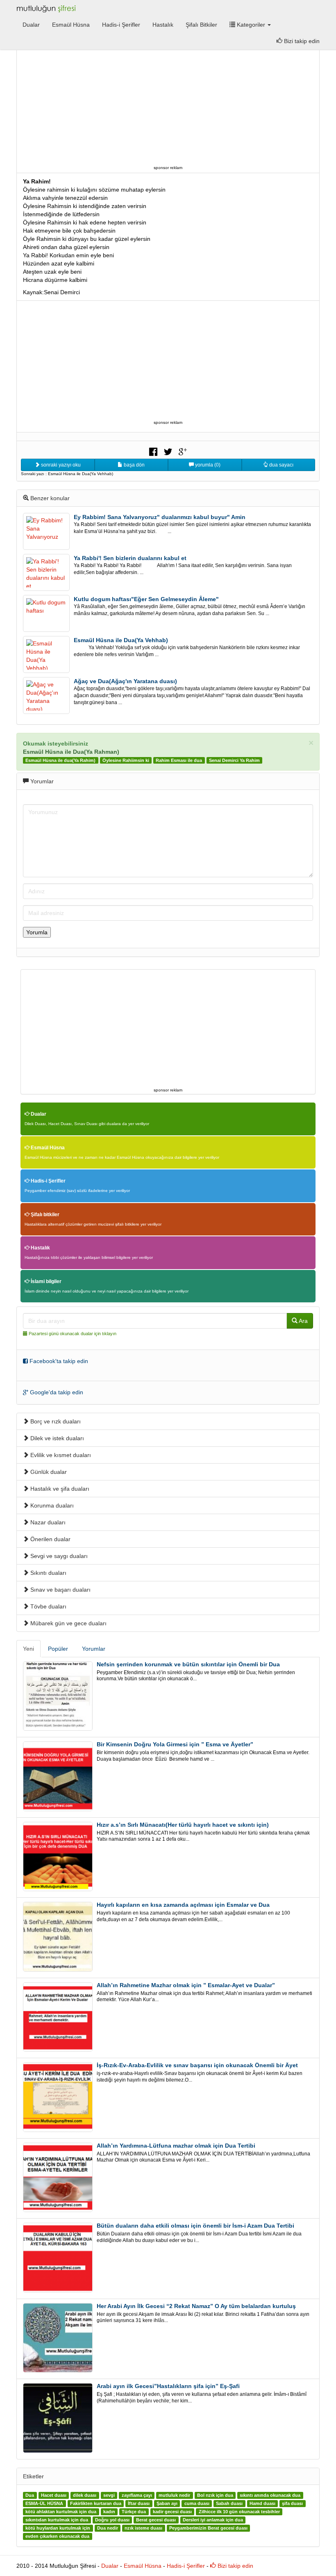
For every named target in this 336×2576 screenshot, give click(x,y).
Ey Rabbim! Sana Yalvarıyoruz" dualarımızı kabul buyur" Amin (160, 517)
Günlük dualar (48, 1472)
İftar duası (139, 2504)
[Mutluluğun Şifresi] (47, 8)
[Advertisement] (168, 105)
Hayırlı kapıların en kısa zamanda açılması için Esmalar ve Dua (183, 1905)
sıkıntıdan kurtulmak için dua (57, 2520)
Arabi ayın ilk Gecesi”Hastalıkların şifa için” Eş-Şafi (168, 2386)
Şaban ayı (167, 2504)
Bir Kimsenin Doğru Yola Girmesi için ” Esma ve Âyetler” (175, 1744)
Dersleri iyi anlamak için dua (213, 2520)
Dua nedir (108, 2528)
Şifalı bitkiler (44, 1215)
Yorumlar (94, 1649)
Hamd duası (262, 2504)
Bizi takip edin (301, 41)
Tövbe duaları (48, 1606)
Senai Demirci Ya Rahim (234, 760)
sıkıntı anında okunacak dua (270, 2496)
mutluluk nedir (174, 2496)
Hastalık (163, 25)
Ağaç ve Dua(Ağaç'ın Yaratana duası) (125, 681)
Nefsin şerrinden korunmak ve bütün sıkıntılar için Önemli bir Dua (188, 1664)
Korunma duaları (51, 1505)
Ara (303, 1321)
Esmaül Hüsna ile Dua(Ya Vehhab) (121, 640)
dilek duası (85, 2496)
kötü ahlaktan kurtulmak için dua (61, 2512)
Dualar (31, 25)
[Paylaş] (153, 451)
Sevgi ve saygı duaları (58, 1556)
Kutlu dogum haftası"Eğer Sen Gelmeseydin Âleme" (146, 599)
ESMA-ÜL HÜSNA (44, 2504)
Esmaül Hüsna (71, 25)
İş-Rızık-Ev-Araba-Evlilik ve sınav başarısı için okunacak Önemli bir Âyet (197, 2065)
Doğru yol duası (112, 2520)
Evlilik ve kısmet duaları (60, 1455)
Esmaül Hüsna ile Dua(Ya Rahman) (71, 752)
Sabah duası (229, 2504)
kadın (109, 2512)
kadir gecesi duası (172, 2512)
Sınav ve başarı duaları (60, 1590)
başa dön (134, 465)
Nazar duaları (47, 1522)
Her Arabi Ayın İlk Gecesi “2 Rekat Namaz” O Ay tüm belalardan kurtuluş (196, 2306)
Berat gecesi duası (156, 2520)
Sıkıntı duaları (48, 1573)
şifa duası (292, 2504)
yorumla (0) (207, 465)
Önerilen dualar (50, 1539)
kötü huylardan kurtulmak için (58, 2528)
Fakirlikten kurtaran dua (96, 2504)
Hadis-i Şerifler (121, 25)
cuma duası (197, 2504)
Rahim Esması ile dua (179, 760)
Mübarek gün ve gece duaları (68, 1623)
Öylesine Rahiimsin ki (126, 760)
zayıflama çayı (137, 2496)
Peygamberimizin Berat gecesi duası (208, 2528)
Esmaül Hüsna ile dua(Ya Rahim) (60, 760)
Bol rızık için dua (215, 2496)
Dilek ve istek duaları (56, 1438)
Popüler (58, 1649)
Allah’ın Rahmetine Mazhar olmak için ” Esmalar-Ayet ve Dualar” (186, 1985)
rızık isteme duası (143, 2528)
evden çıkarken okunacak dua (57, 2537)
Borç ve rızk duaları (55, 1421)
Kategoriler (251, 25)
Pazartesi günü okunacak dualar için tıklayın (73, 1334)
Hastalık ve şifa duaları (59, 1489)
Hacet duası (54, 2496)
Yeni (28, 1649)
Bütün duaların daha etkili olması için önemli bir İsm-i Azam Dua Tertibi (195, 2226)
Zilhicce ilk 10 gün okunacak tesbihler (239, 2512)
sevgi (109, 2496)
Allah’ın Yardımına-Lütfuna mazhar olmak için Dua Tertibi (176, 2146)
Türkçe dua (134, 2512)
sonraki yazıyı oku (60, 465)
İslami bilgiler (45, 1281)
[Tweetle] (168, 451)
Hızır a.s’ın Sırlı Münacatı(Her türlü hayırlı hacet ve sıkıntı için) (183, 1825)
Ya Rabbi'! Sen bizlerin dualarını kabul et (130, 558)
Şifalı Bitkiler (201, 25)
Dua (30, 2496)
